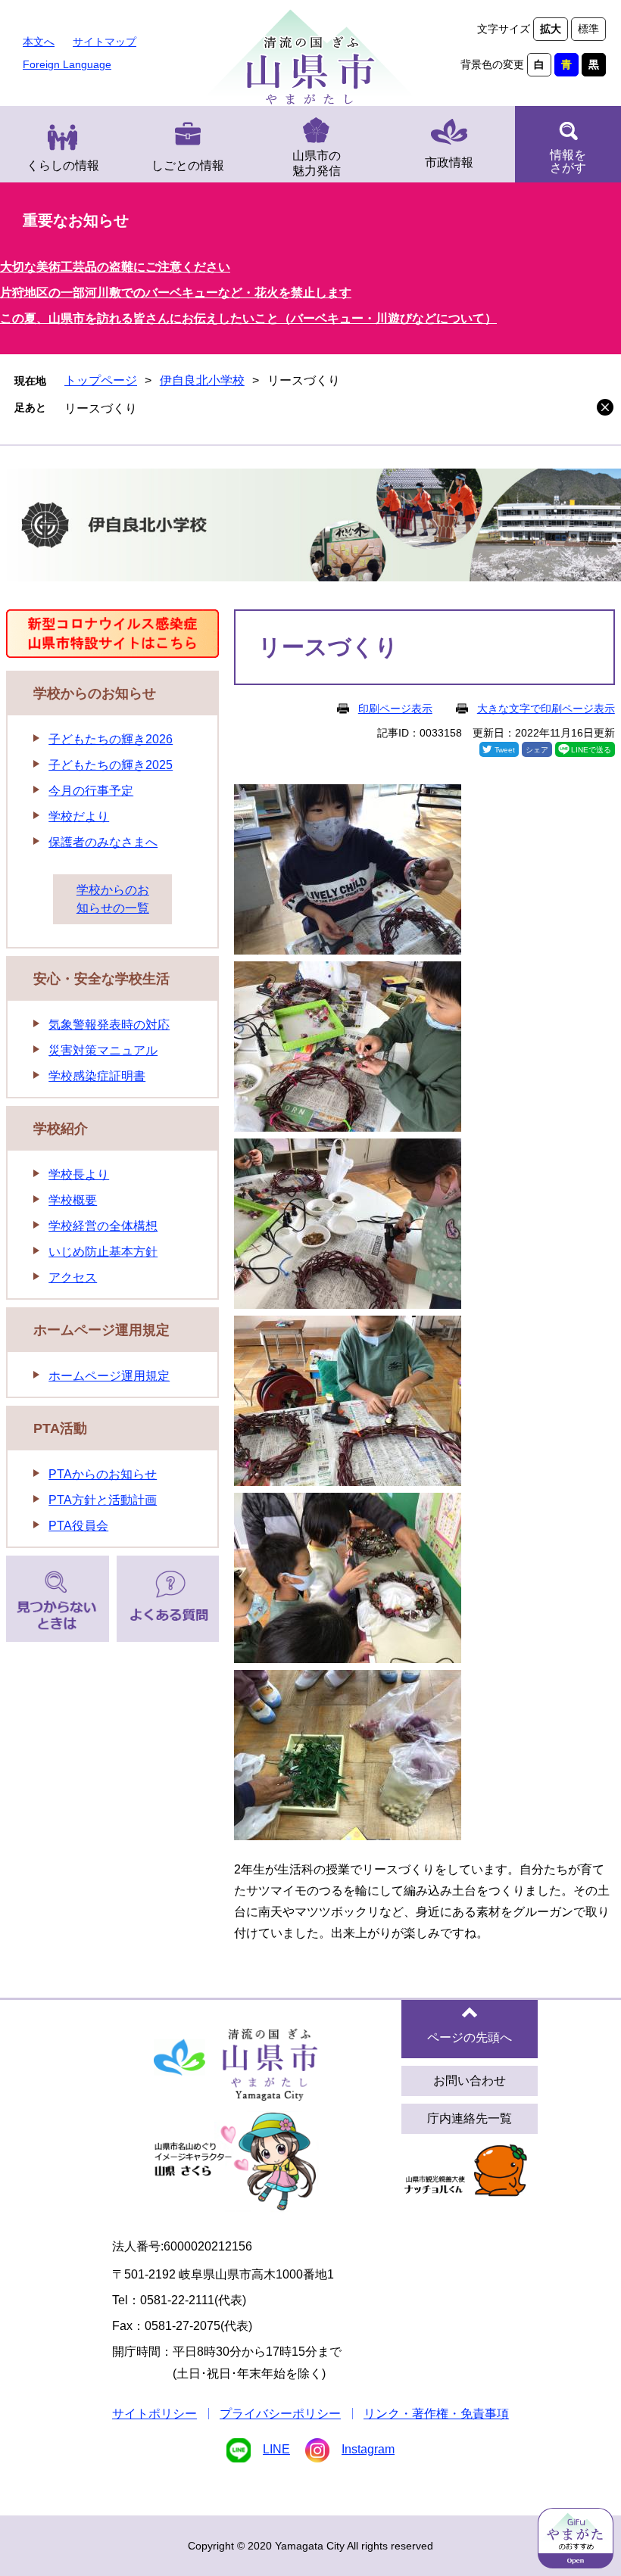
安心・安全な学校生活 (101, 979)
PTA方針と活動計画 (103, 1500)
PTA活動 (60, 1428)
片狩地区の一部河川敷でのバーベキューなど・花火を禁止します (176, 293)
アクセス (73, 1277)
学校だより (79, 816)
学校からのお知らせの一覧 (113, 899)
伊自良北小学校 (202, 380)
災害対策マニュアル (103, 1050)
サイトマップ (105, 42)
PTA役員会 (78, 1526)
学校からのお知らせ (95, 693)
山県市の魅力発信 (317, 163)
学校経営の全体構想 (103, 1226)
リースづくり (101, 408)
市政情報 (449, 162)
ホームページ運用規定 (101, 1330)
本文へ (39, 42)
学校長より (79, 1174)
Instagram (368, 2449)
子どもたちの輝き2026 (111, 739)
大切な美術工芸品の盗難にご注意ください (115, 267)
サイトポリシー (154, 2414)
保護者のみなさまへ (103, 842)
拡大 (551, 29)
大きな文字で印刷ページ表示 (546, 709)
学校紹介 (61, 1129)
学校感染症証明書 (97, 1076)
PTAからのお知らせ (103, 1474)
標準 (588, 29)
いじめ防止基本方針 (103, 1252)
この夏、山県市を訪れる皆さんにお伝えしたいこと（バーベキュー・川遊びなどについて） (248, 318)
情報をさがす (568, 161)
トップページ (101, 380)
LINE (276, 2449)
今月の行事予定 (91, 791)
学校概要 (73, 1200)
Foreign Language (67, 64)
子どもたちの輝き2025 (111, 765)
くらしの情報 (63, 165)
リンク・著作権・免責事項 (436, 2414)
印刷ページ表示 (395, 709)
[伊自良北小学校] (310, 528)
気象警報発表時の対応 (109, 1025)
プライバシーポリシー (280, 2414)
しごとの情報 (188, 165)
